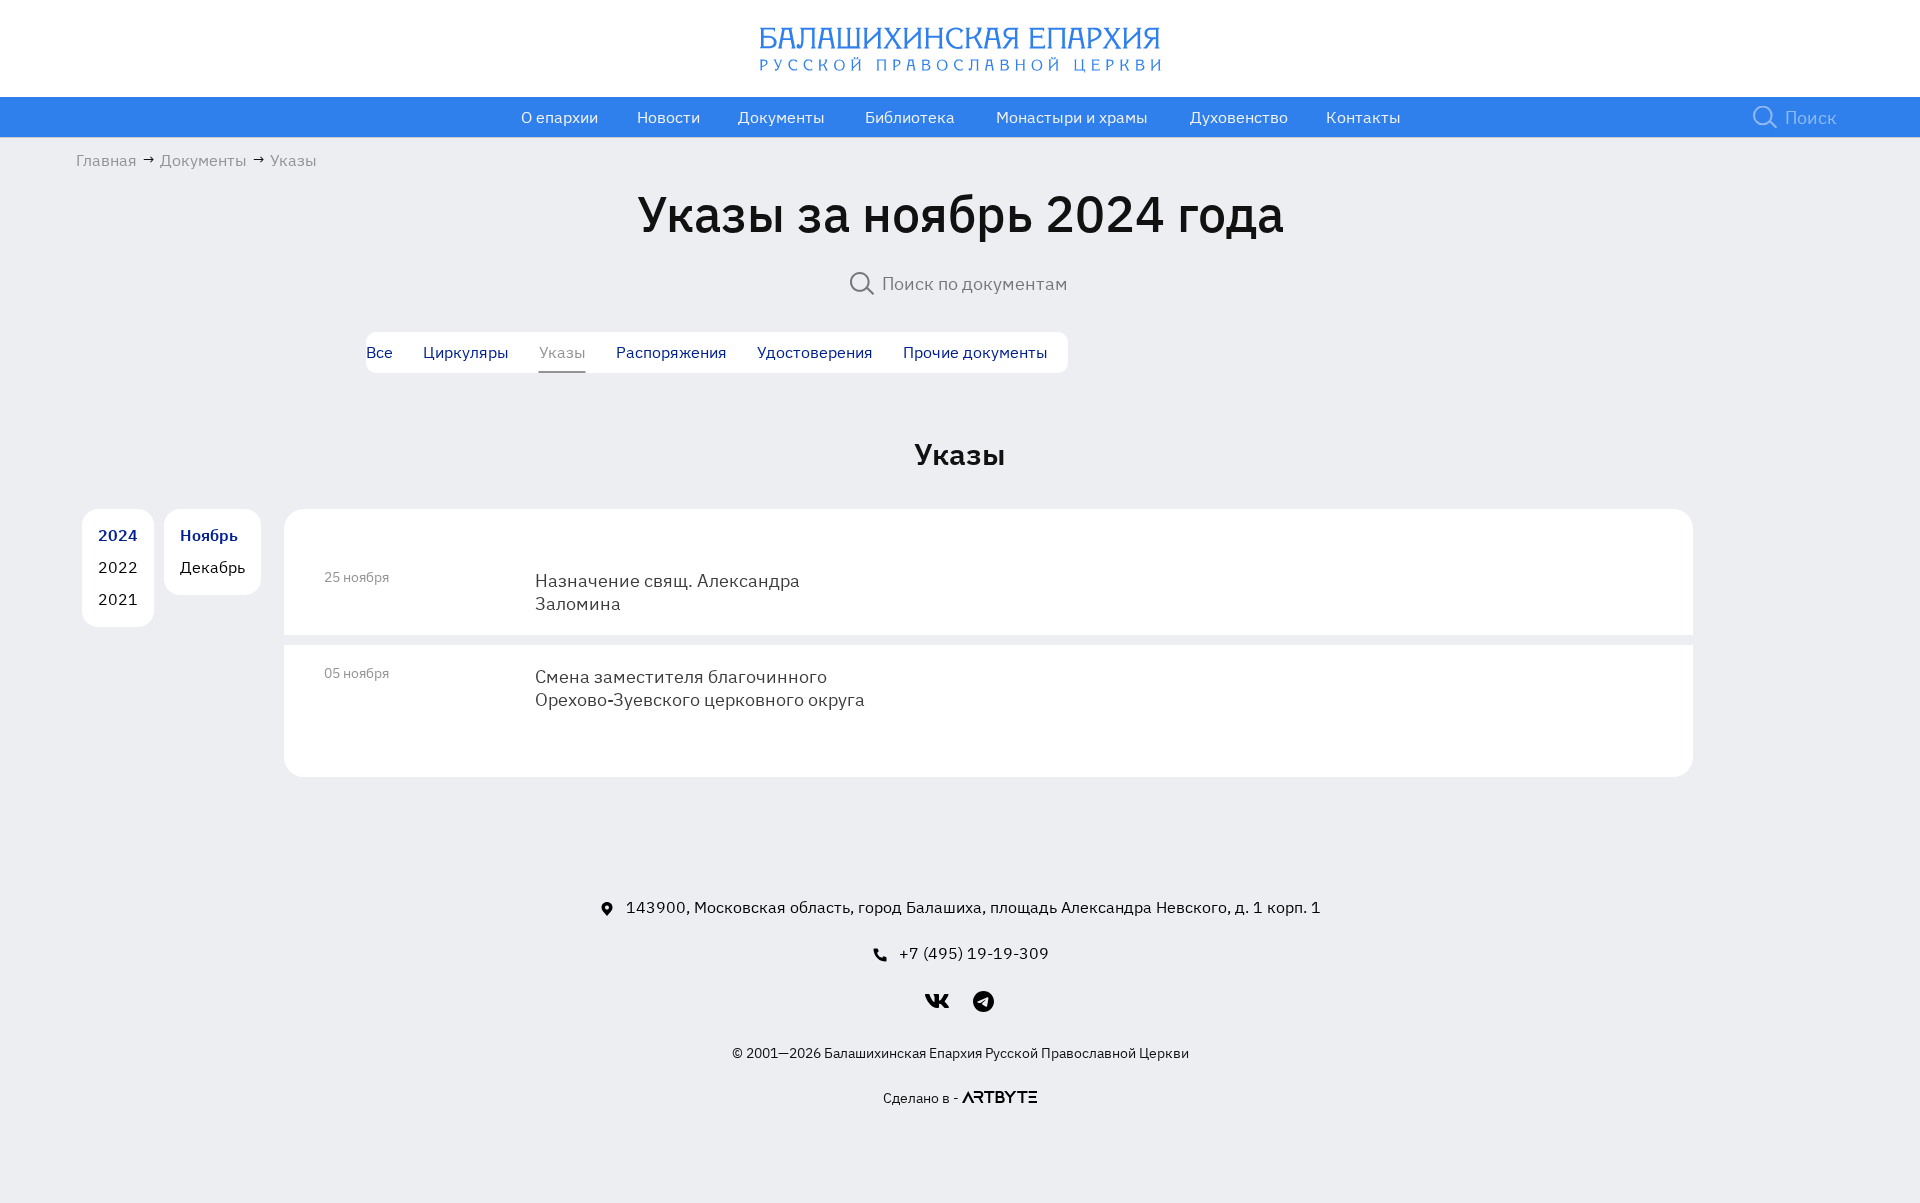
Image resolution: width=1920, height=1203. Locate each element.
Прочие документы (975, 352)
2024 (118, 535)
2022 (118, 567)
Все (379, 352)
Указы (562, 352)
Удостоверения (815, 352)
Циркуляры (466, 352)
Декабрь (212, 567)
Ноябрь (209, 535)
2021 (118, 599)
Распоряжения (671, 352)
